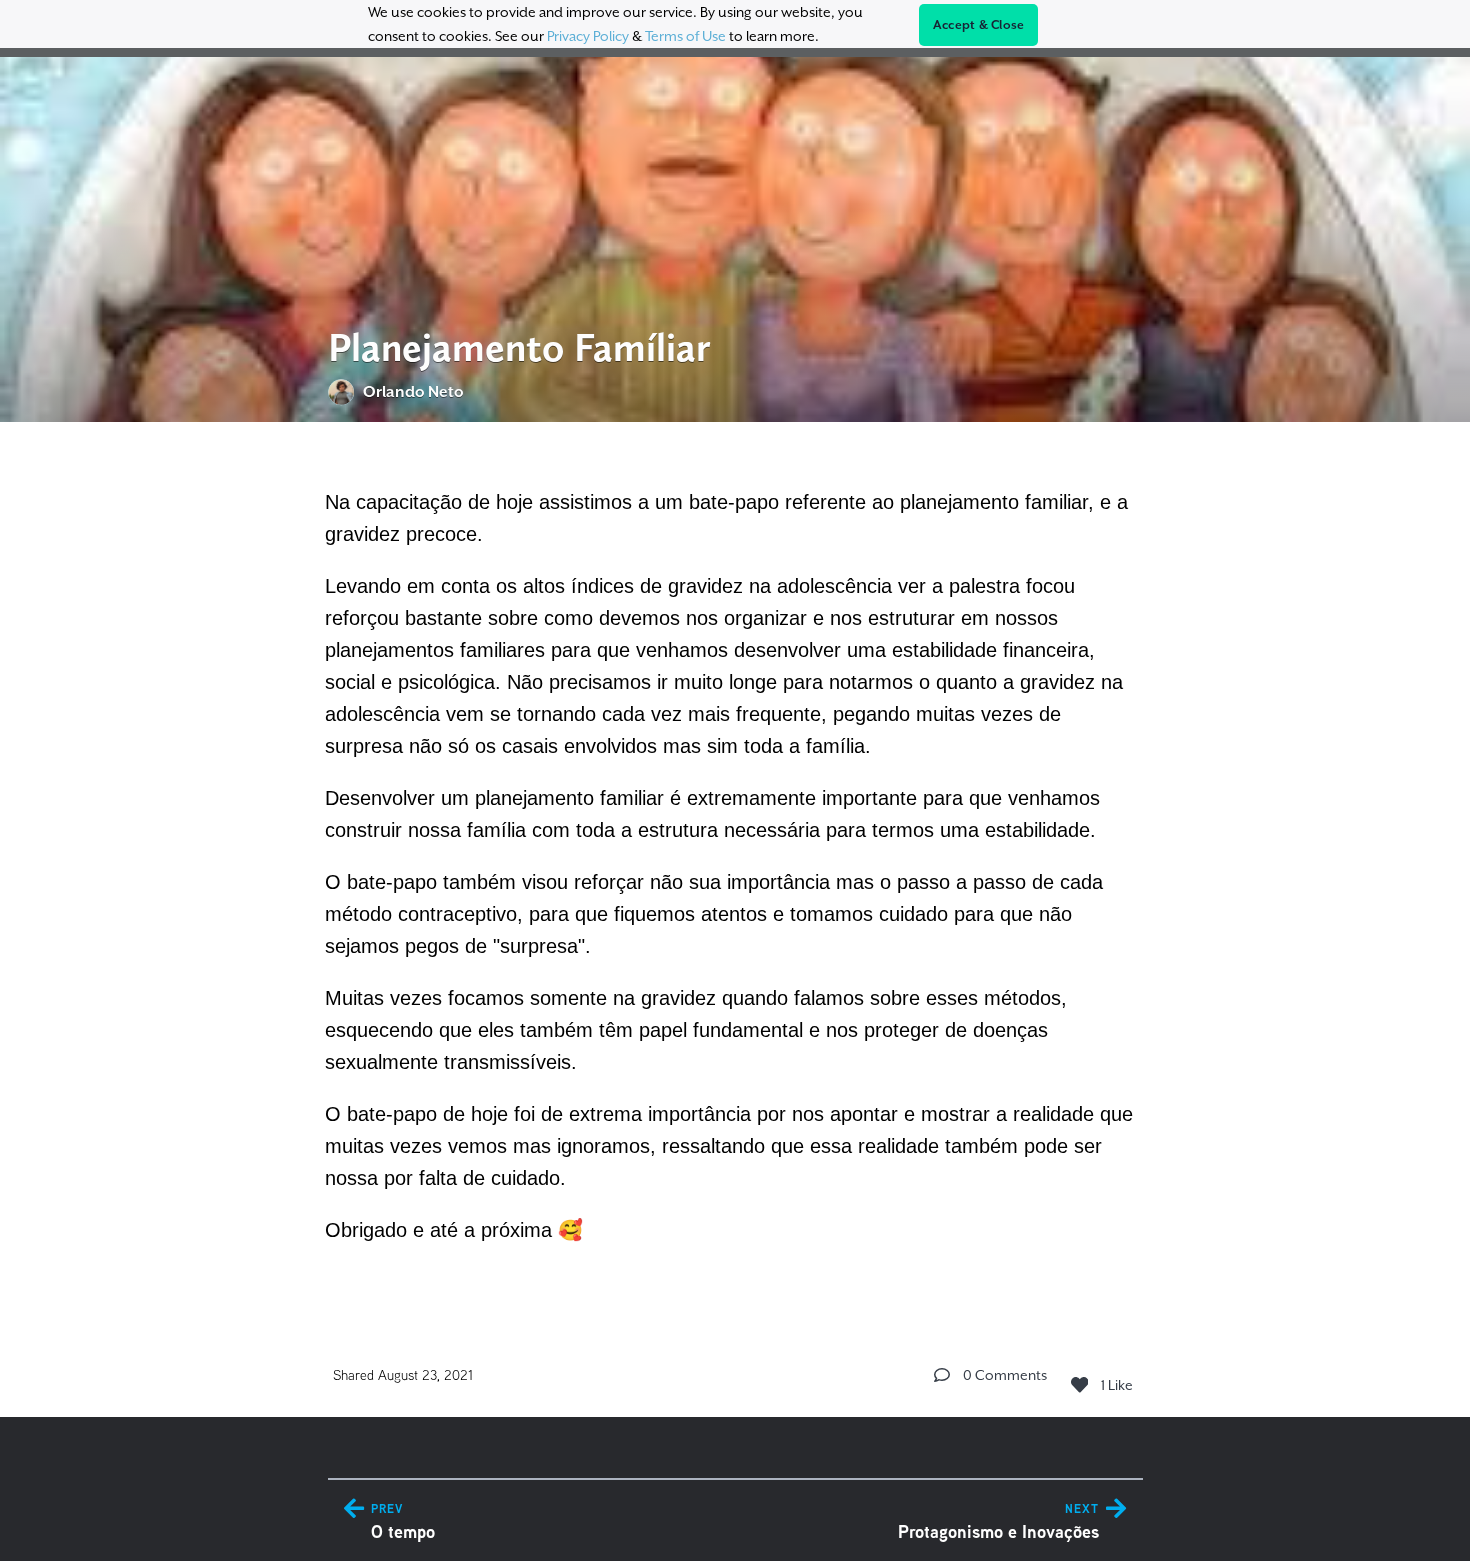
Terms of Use (685, 36)
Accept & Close (979, 25)
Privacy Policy (588, 36)
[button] (942, 1375)
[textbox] (735, 863)
